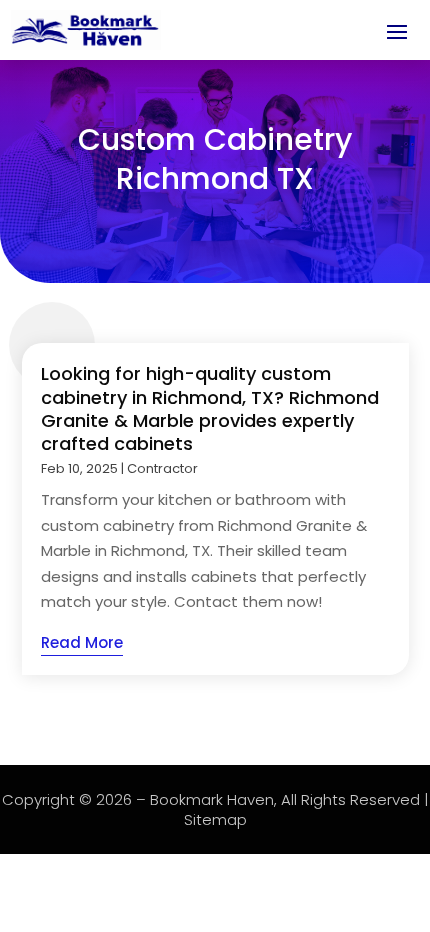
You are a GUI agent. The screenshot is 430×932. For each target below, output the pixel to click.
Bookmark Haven (212, 799)
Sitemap (215, 819)
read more (82, 642)
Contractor (162, 468)
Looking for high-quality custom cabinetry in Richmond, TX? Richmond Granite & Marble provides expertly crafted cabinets (210, 408)
